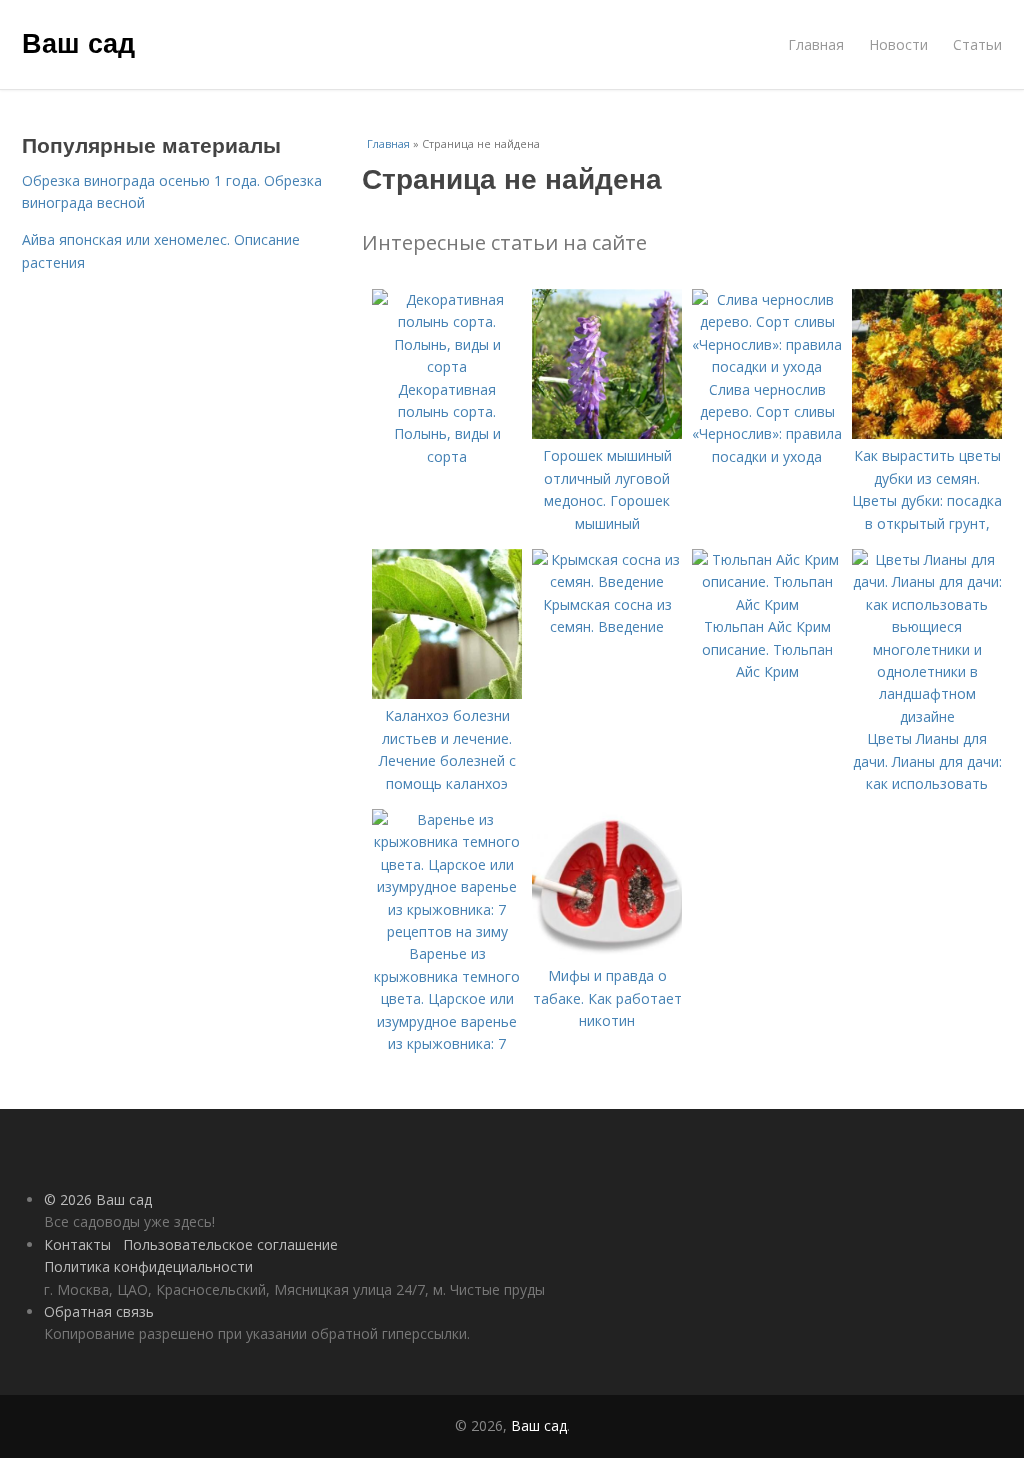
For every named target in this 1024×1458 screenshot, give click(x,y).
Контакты (77, 1244)
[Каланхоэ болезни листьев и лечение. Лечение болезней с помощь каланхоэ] (447, 693)
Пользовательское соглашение (230, 1244)
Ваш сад (78, 42)
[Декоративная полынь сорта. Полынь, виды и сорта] (447, 366)
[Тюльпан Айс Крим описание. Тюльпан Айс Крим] (767, 604)
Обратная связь (99, 1311)
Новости (898, 44)
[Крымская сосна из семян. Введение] (607, 581)
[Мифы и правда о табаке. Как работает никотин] (607, 953)
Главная (816, 44)
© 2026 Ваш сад (98, 1199)
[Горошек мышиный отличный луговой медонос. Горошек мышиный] (607, 433)
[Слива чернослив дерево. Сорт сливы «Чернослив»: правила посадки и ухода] (767, 366)
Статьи (977, 44)
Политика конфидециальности (148, 1266)
